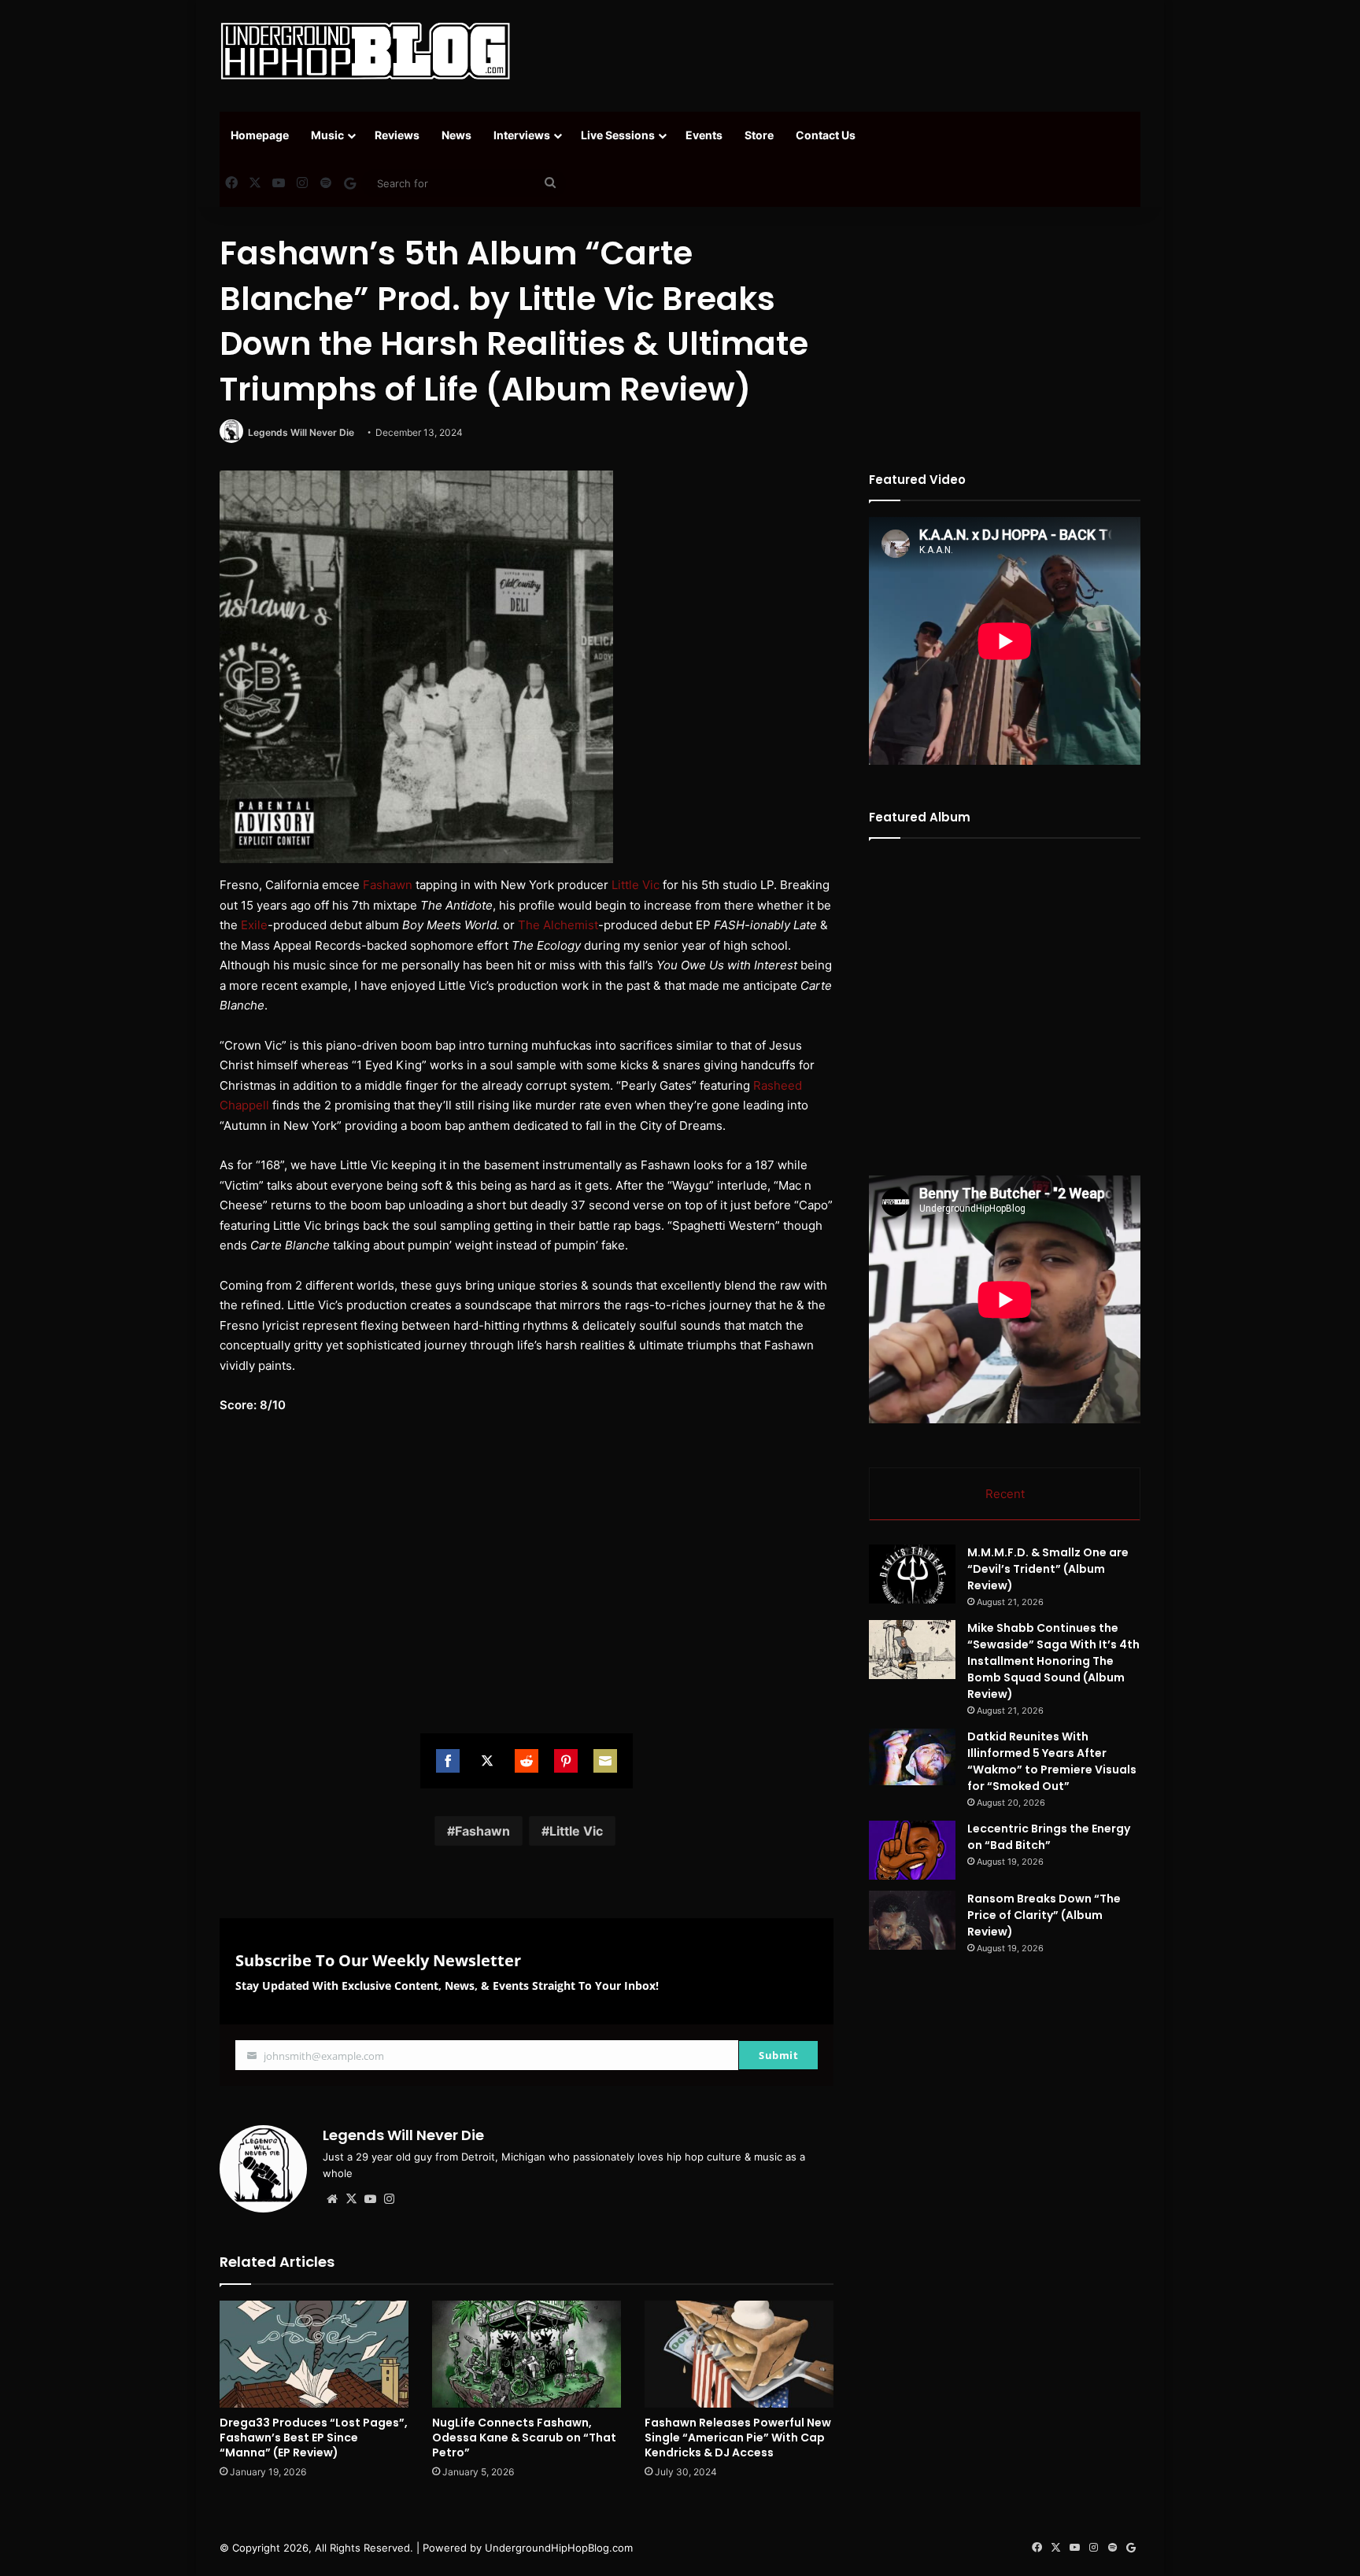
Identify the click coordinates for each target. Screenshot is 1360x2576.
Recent (1005, 1494)
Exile (254, 925)
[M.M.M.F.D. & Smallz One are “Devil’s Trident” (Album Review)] (912, 1574)
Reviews (397, 135)
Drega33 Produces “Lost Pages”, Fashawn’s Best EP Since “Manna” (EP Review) (314, 2438)
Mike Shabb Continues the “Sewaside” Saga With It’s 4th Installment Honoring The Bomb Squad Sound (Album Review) (1053, 1661)
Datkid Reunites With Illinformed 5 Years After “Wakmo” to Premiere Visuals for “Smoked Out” (1052, 1761)
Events (704, 135)
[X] (351, 2199)
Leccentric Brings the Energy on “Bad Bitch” (1049, 1837)
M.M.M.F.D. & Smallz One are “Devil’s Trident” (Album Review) (1048, 1569)
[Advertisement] (837, 51)
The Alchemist (558, 925)
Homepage (260, 135)
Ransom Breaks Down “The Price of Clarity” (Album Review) (1044, 1915)
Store (759, 135)
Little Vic (636, 885)
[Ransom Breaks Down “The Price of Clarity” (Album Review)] (912, 1920)
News (456, 135)
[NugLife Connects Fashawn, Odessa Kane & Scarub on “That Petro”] (527, 2354)
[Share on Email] (605, 1761)
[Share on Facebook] (448, 1761)
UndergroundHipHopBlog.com (559, 2548)
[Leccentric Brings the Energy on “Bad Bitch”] (912, 1850)
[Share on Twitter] (487, 1761)
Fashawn (388, 885)
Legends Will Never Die (301, 432)
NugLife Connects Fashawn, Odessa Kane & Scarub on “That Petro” (524, 2438)
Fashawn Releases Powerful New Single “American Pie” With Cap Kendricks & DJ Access (738, 2438)
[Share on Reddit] (527, 1761)
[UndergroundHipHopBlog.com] (365, 51)
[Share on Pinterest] (566, 1761)
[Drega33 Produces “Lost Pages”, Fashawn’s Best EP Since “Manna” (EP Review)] (314, 2354)
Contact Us (826, 135)
